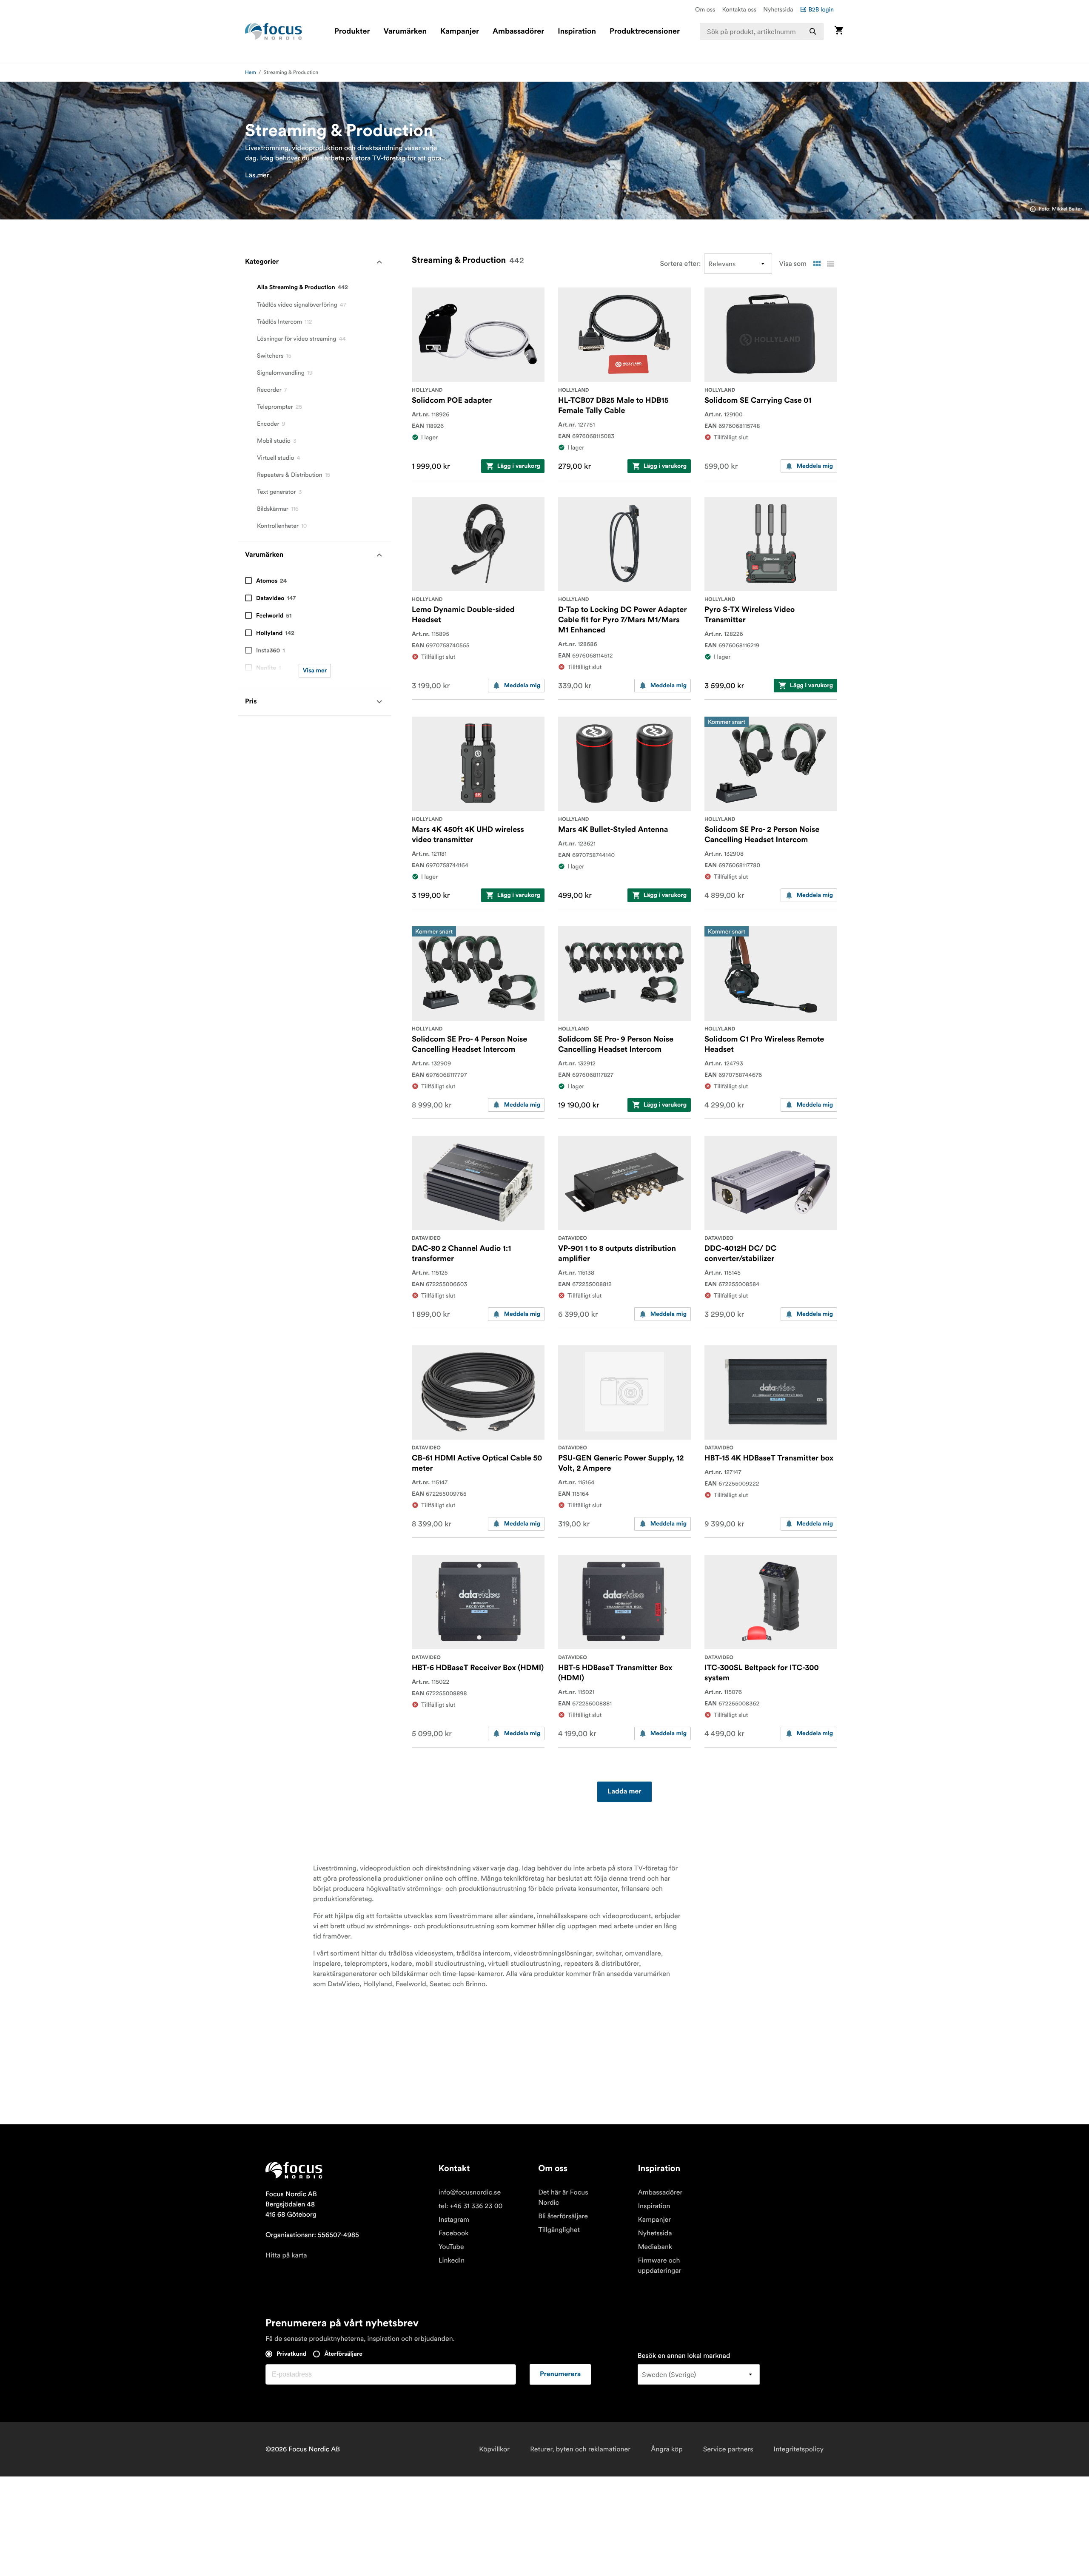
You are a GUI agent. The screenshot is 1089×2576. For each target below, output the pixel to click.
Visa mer (315, 671)
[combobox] (762, 31)
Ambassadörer (518, 31)
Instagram (454, 2220)
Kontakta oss (740, 9)
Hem (251, 73)
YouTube (451, 2247)
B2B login (821, 9)
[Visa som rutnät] (817, 264)
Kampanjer (460, 31)
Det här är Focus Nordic (563, 2197)
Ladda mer (624, 1792)
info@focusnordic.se (470, 2192)
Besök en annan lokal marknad (684, 2356)
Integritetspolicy (799, 2449)
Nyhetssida (778, 9)
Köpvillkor (494, 2449)
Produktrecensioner (645, 31)
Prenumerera (560, 2374)
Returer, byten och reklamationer (580, 2449)
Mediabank (655, 2247)
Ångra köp (667, 2449)
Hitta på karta (286, 2255)
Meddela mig (815, 466)
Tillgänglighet (559, 2230)
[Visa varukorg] (839, 31)
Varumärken (405, 31)
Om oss (705, 9)
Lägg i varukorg (519, 466)
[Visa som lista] (830, 264)
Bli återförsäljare (563, 2216)
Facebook (454, 2233)
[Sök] (813, 31)
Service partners (728, 2449)
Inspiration (577, 31)
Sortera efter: (681, 264)
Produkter (352, 31)
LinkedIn (452, 2260)
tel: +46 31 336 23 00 (471, 2206)
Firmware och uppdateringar (659, 2266)
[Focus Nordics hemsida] (274, 31)
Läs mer (257, 175)
